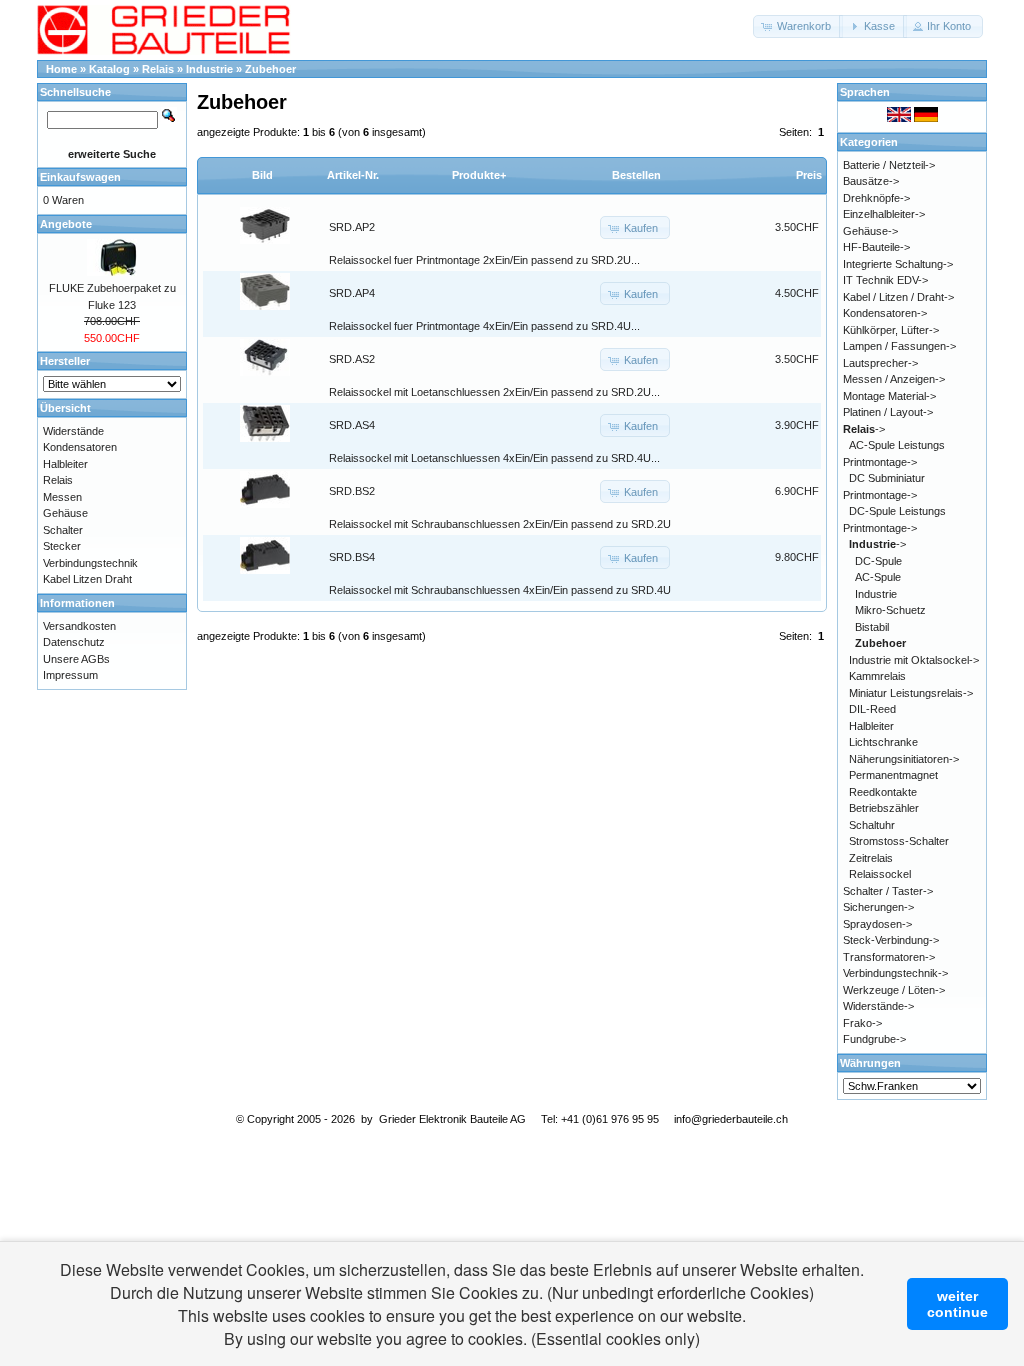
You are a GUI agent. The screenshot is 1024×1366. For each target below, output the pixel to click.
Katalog (109, 69)
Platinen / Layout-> (888, 412)
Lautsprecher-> (880, 363)
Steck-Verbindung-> (891, 940)
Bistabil (872, 627)
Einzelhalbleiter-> (884, 214)
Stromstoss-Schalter (899, 841)
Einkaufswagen (80, 177)
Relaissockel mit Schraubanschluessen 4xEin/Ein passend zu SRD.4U (500, 590)
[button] (798, 26)
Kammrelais (877, 676)
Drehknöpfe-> (876, 198)
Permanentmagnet (893, 775)
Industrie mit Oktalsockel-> (914, 660)
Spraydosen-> (877, 924)
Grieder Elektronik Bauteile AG (452, 1119)
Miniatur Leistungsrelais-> (911, 693)
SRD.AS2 (352, 359)
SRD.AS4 (352, 425)
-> (864, 429)
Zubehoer (270, 69)
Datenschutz (74, 642)
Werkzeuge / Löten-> (894, 990)
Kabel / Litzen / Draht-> (898, 297)
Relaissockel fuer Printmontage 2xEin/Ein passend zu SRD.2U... (484, 260)
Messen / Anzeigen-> (894, 379)
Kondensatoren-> (885, 313)
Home (61, 69)
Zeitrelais (871, 858)
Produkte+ (479, 175)
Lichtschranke (883, 742)
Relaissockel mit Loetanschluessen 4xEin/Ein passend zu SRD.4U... (494, 458)
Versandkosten (79, 626)
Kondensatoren (80, 447)
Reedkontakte (883, 792)
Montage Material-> (889, 396)
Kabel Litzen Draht (87, 579)
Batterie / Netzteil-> (889, 165)
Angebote (66, 224)
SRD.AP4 (352, 293)
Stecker (62, 546)
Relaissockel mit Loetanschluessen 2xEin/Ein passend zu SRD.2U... (494, 392)
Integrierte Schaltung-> (898, 264)
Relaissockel (880, 874)
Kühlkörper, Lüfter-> (891, 330)
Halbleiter (65, 464)
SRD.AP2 (352, 227)
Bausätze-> (871, 181)
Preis (809, 175)
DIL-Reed (872, 709)
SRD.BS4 (352, 557)
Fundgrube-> (874, 1039)
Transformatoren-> (889, 957)
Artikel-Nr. (353, 175)
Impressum (70, 675)
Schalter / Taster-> (888, 891)
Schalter (63, 530)
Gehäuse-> (870, 231)
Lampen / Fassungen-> (899, 346)
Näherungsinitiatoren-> (904, 759)
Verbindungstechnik (90, 563)
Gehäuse (65, 513)
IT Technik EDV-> (885, 280)
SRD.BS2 (352, 491)
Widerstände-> (878, 1006)
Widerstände (73, 431)
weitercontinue (957, 1304)
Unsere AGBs (76, 659)
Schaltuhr (872, 825)
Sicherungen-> (878, 907)
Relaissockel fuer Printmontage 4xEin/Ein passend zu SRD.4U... (484, 326)
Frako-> (862, 1023)
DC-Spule (878, 561)
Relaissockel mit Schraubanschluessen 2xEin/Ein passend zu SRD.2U (500, 524)
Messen (62, 497)
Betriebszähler (884, 808)
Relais (158, 69)
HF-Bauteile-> (876, 247)
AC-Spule (878, 577)
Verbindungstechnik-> (895, 973)
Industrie (209, 69)
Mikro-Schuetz (890, 610)
